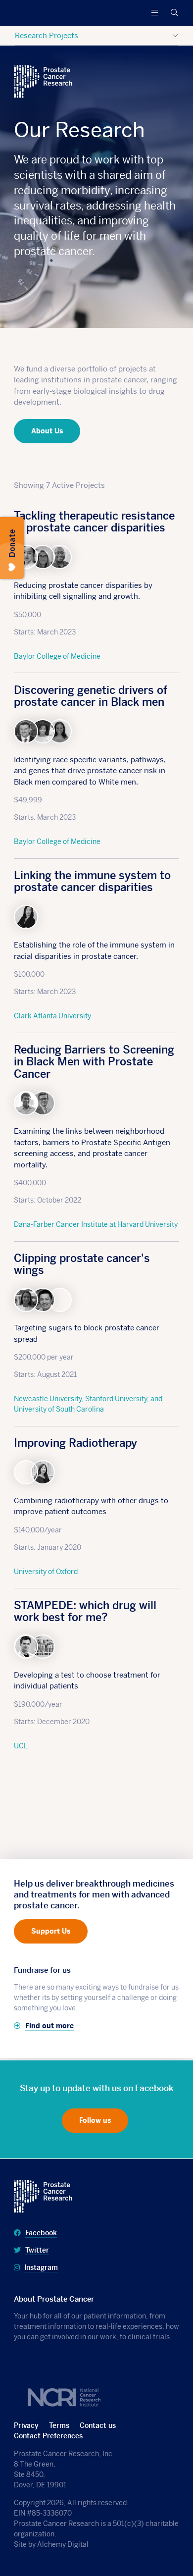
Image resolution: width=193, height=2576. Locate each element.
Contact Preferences (48, 2436)
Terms (59, 2425)
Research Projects (47, 35)
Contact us (98, 2425)
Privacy (26, 2425)
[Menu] (154, 13)
